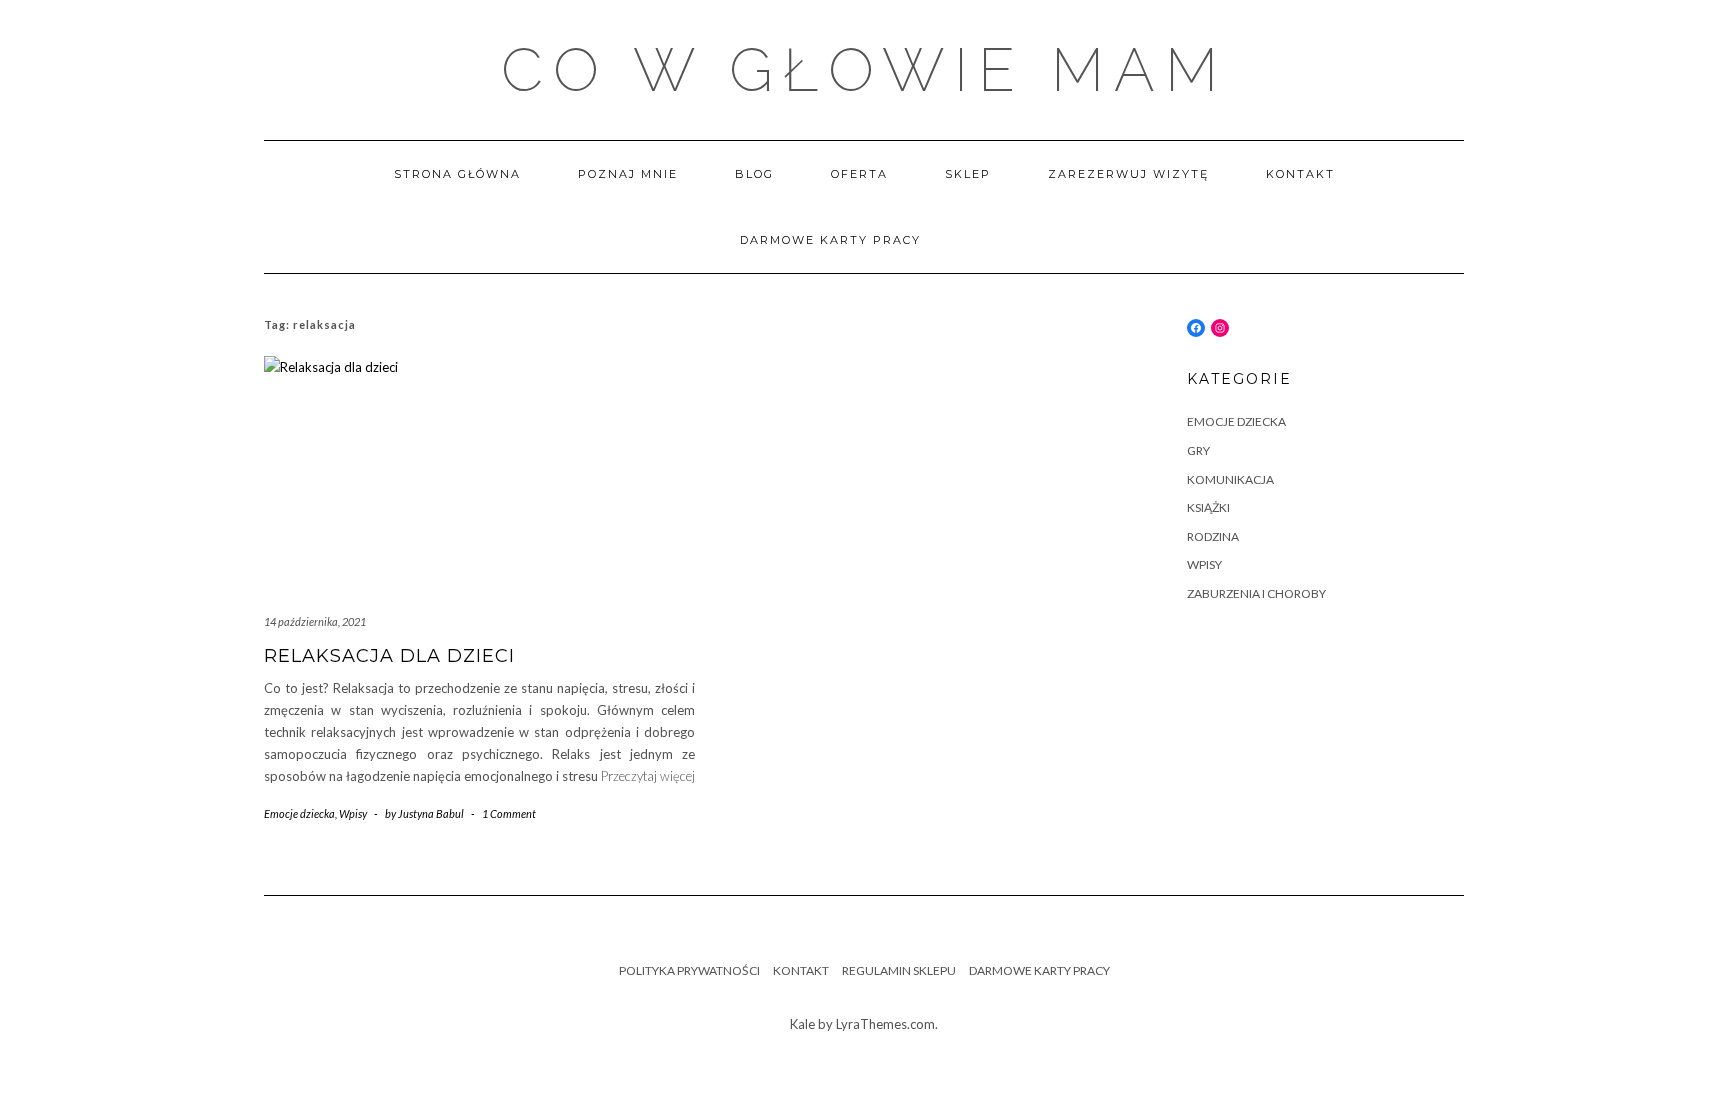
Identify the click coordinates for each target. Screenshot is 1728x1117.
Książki (1208, 507)
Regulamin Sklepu (899, 970)
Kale (802, 1024)
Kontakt (1300, 174)
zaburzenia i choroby (1256, 593)
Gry (1198, 450)
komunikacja (1230, 479)
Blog (754, 174)
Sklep (968, 174)
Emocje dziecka (299, 813)
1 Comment (509, 813)
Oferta (859, 174)
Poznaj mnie (628, 174)
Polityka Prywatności (689, 970)
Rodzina (1213, 536)
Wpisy (353, 813)
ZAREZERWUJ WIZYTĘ (1128, 174)
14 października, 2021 (315, 621)
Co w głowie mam (864, 70)
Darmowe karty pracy (830, 240)
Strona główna (457, 174)
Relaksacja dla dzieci (389, 656)
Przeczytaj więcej (648, 776)
